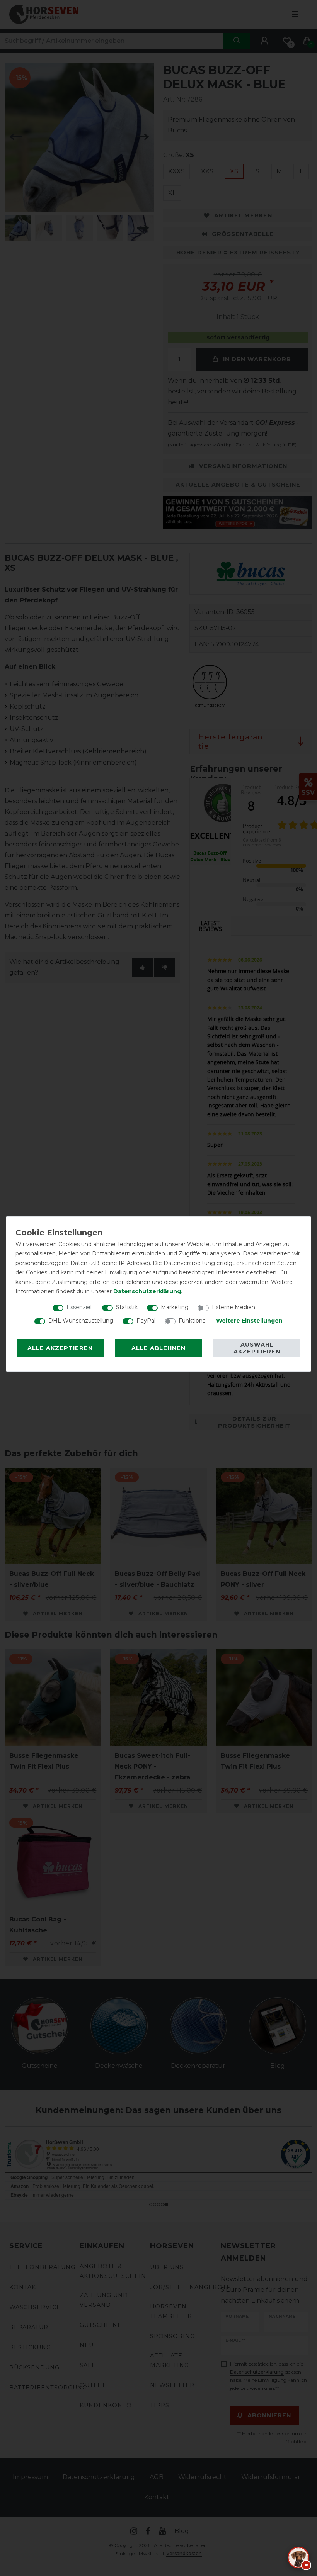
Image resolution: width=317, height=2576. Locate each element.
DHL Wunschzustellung (81, 1321)
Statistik (127, 1307)
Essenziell (80, 1307)
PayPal (146, 1321)
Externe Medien (233, 1307)
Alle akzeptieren (60, 1348)
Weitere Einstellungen (249, 1321)
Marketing (175, 1307)
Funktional (193, 1321)
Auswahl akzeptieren (257, 1348)
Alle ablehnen (158, 1348)
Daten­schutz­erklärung (147, 1291)
